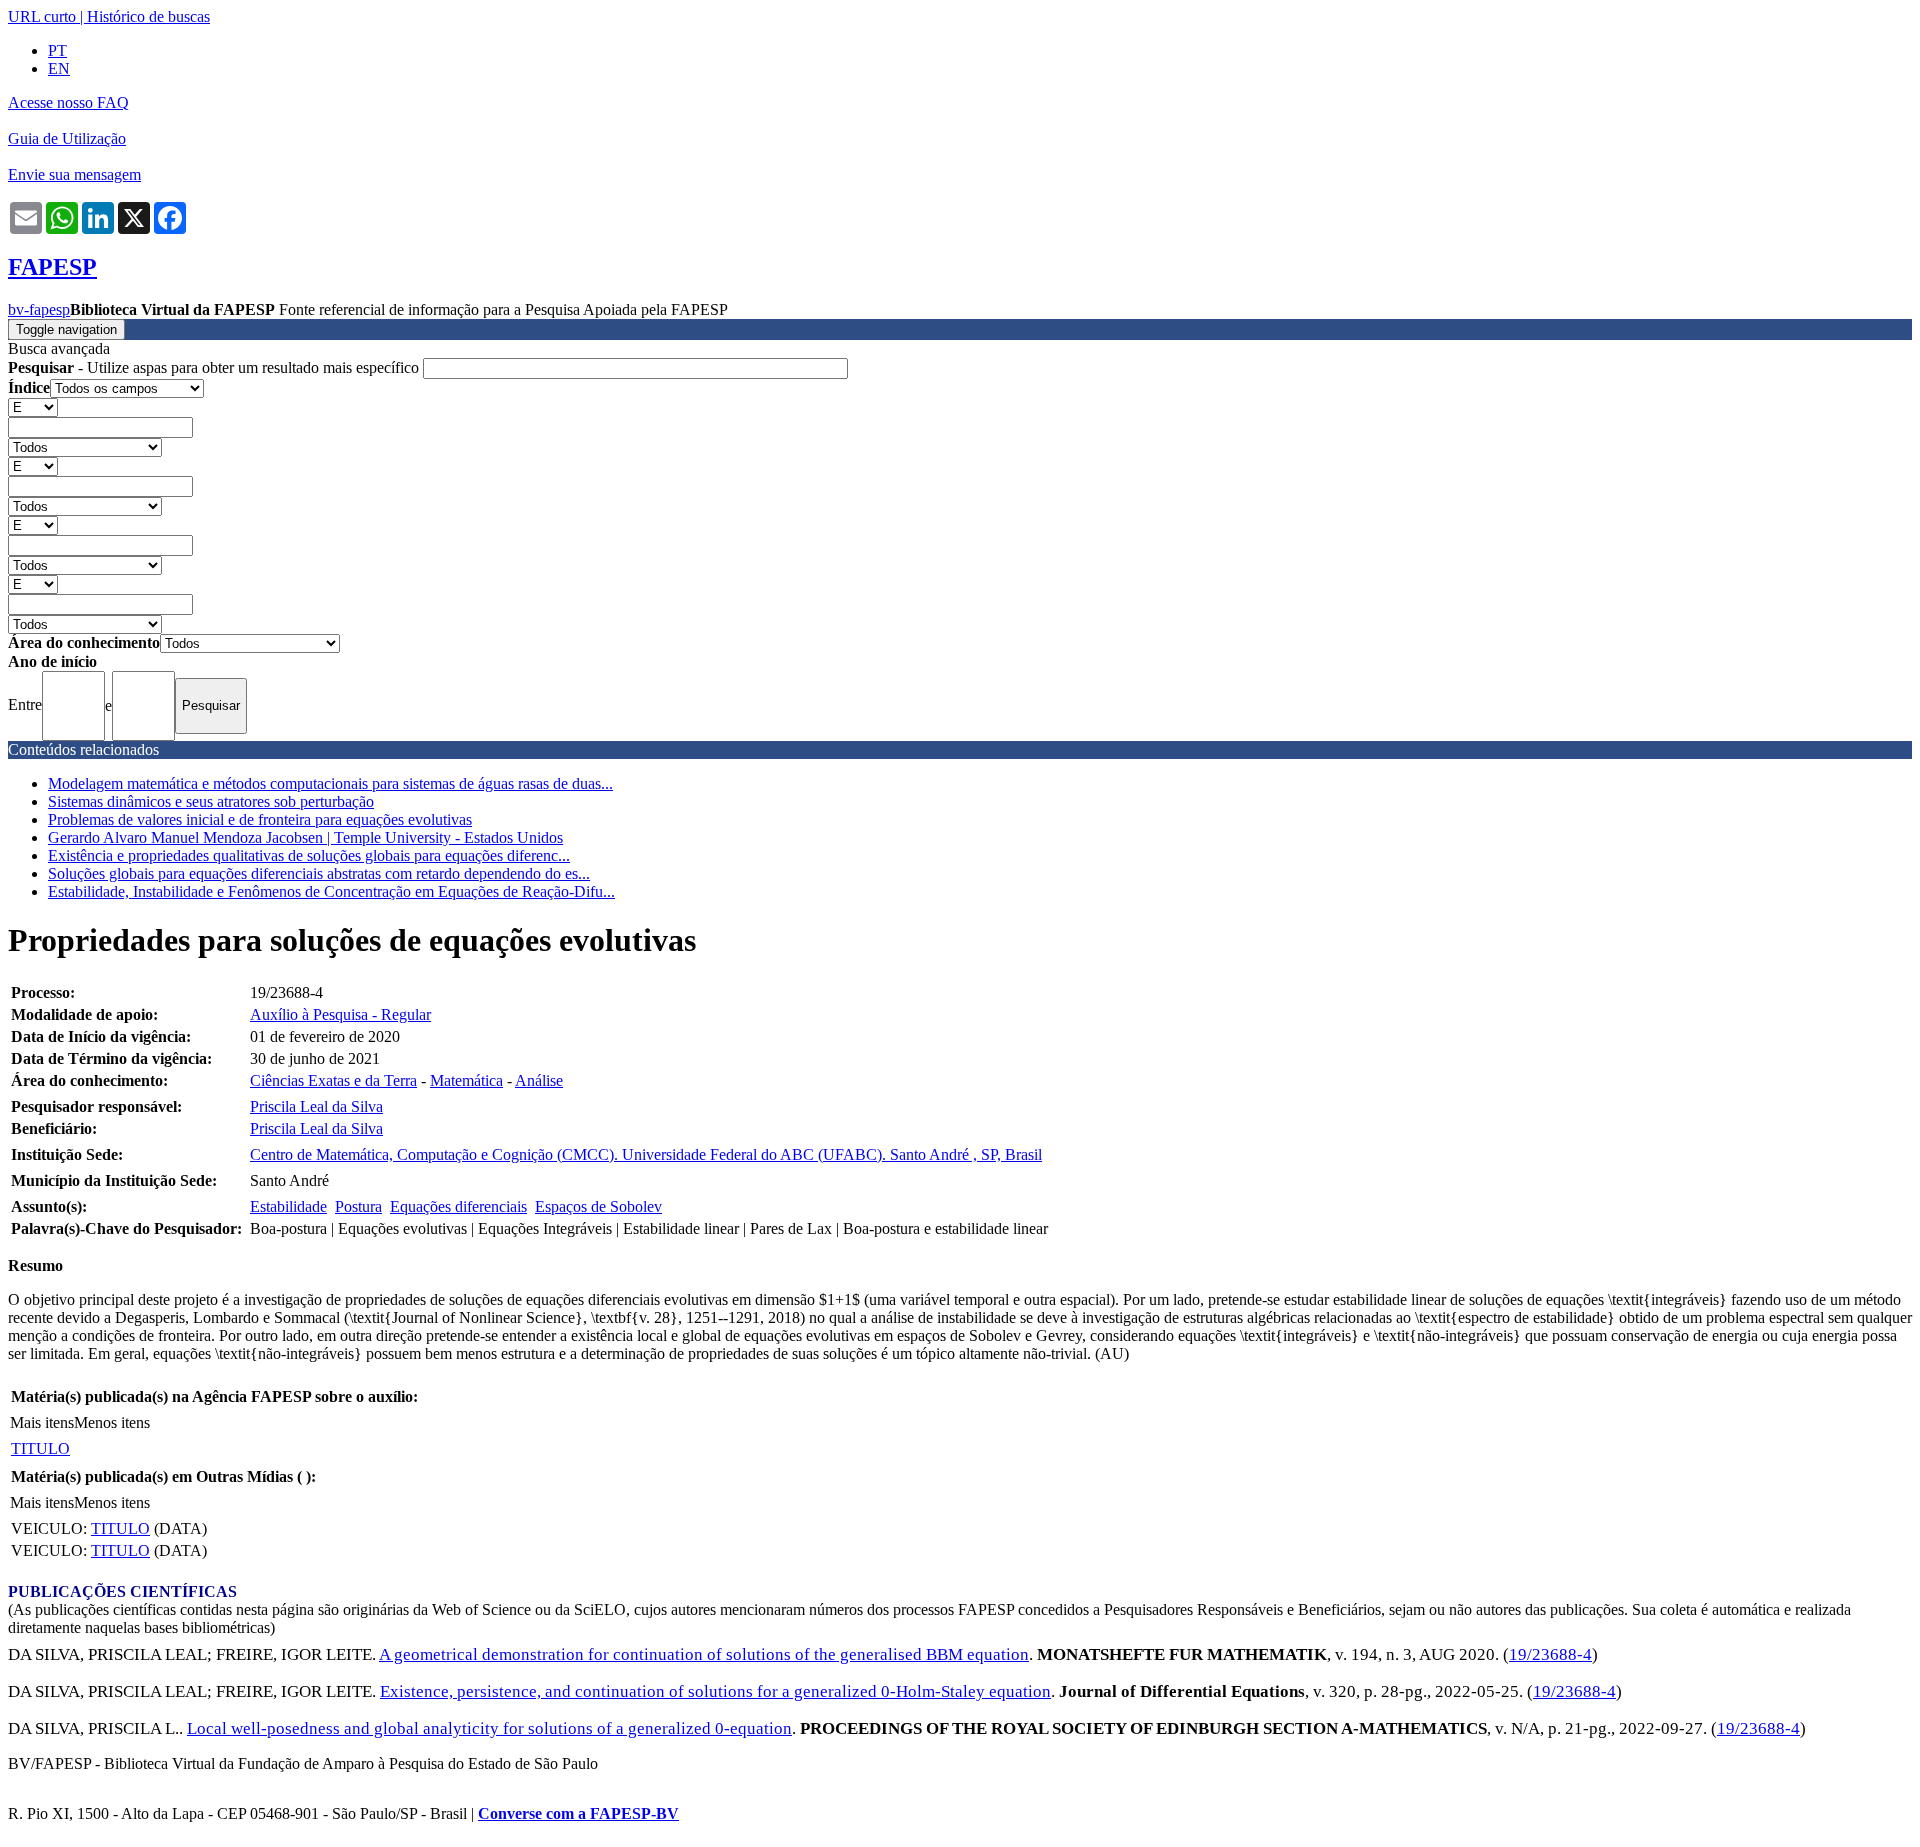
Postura (358, 1206)
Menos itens (112, 1422)
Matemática (466, 1080)
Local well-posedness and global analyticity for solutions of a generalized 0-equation (489, 1728)
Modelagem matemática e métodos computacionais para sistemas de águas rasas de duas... (330, 783)
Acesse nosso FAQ (68, 102)
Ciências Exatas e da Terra (333, 1080)
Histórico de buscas (148, 16)
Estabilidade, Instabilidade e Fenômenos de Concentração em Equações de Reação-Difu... (331, 891)
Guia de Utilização (67, 138)
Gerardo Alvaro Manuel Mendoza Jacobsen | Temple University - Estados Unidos (305, 837)
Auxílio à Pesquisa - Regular (340, 1014)
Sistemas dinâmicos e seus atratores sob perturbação (211, 801)
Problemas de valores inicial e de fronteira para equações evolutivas (260, 819)
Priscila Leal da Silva (316, 1106)
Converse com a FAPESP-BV (578, 1813)
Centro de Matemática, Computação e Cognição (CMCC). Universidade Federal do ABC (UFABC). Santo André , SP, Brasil (646, 1154)
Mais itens (42, 1422)
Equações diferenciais (458, 1206)
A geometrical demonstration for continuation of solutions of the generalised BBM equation (704, 1654)
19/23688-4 (1550, 1654)
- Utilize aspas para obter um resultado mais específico (215, 367)
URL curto (42, 16)
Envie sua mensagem (74, 174)
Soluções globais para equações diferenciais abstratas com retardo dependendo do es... (319, 873)
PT (57, 50)
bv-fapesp (39, 309)
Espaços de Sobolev (598, 1206)
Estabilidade (288, 1206)
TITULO (40, 1448)
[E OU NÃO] (33, 406)
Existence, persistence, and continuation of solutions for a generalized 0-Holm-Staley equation (715, 1691)
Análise (539, 1080)
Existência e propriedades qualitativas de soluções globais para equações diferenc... (309, 855)
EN (59, 68)
